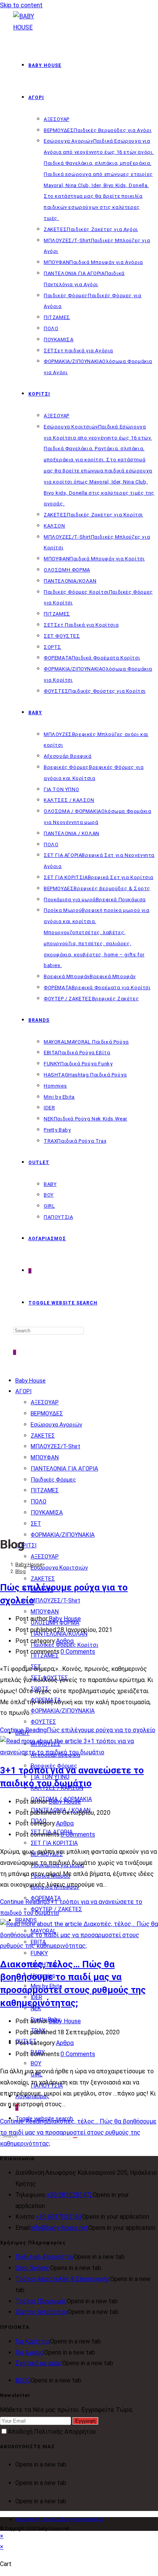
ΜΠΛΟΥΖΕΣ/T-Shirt (55, 1446)
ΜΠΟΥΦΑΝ (45, 1457)
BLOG (23, 2380)
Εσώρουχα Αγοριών (56, 1425)
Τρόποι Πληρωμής (41, 2301)
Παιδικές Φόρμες (53, 1480)
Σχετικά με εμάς (39, 2363)
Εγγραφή (85, 2421)
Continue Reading (78, 1730)
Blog (21, 1571)
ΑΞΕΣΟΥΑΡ (45, 1402)
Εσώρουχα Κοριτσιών (59, 1568)
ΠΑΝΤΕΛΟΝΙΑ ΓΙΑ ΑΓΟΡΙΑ (64, 1469)
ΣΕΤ (36, 1524)
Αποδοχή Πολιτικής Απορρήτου (52, 2432)
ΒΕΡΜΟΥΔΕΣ (47, 1413)
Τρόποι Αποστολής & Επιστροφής (63, 2279)
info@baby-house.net (59, 2228)
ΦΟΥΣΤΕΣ (43, 1722)
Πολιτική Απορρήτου (44, 2257)
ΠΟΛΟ (39, 1501)
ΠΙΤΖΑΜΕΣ (45, 1490)
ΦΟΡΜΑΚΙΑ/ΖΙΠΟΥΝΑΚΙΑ (63, 1535)
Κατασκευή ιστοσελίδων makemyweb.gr (59, 2519)
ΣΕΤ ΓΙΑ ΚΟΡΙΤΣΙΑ (54, 1843)
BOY (36, 2063)
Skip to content (21, 5)
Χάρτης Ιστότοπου (41, 2312)
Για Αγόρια (30, 2352)
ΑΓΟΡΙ (23, 1391)
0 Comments (78, 1652)
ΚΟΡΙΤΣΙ (26, 1545)
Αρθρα (65, 1641)
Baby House (30, 1381)
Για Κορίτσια (33, 2341)
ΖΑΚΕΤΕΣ (43, 1436)
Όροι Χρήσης (33, 2268)
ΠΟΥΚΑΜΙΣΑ (47, 1513)
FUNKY (39, 1953)
